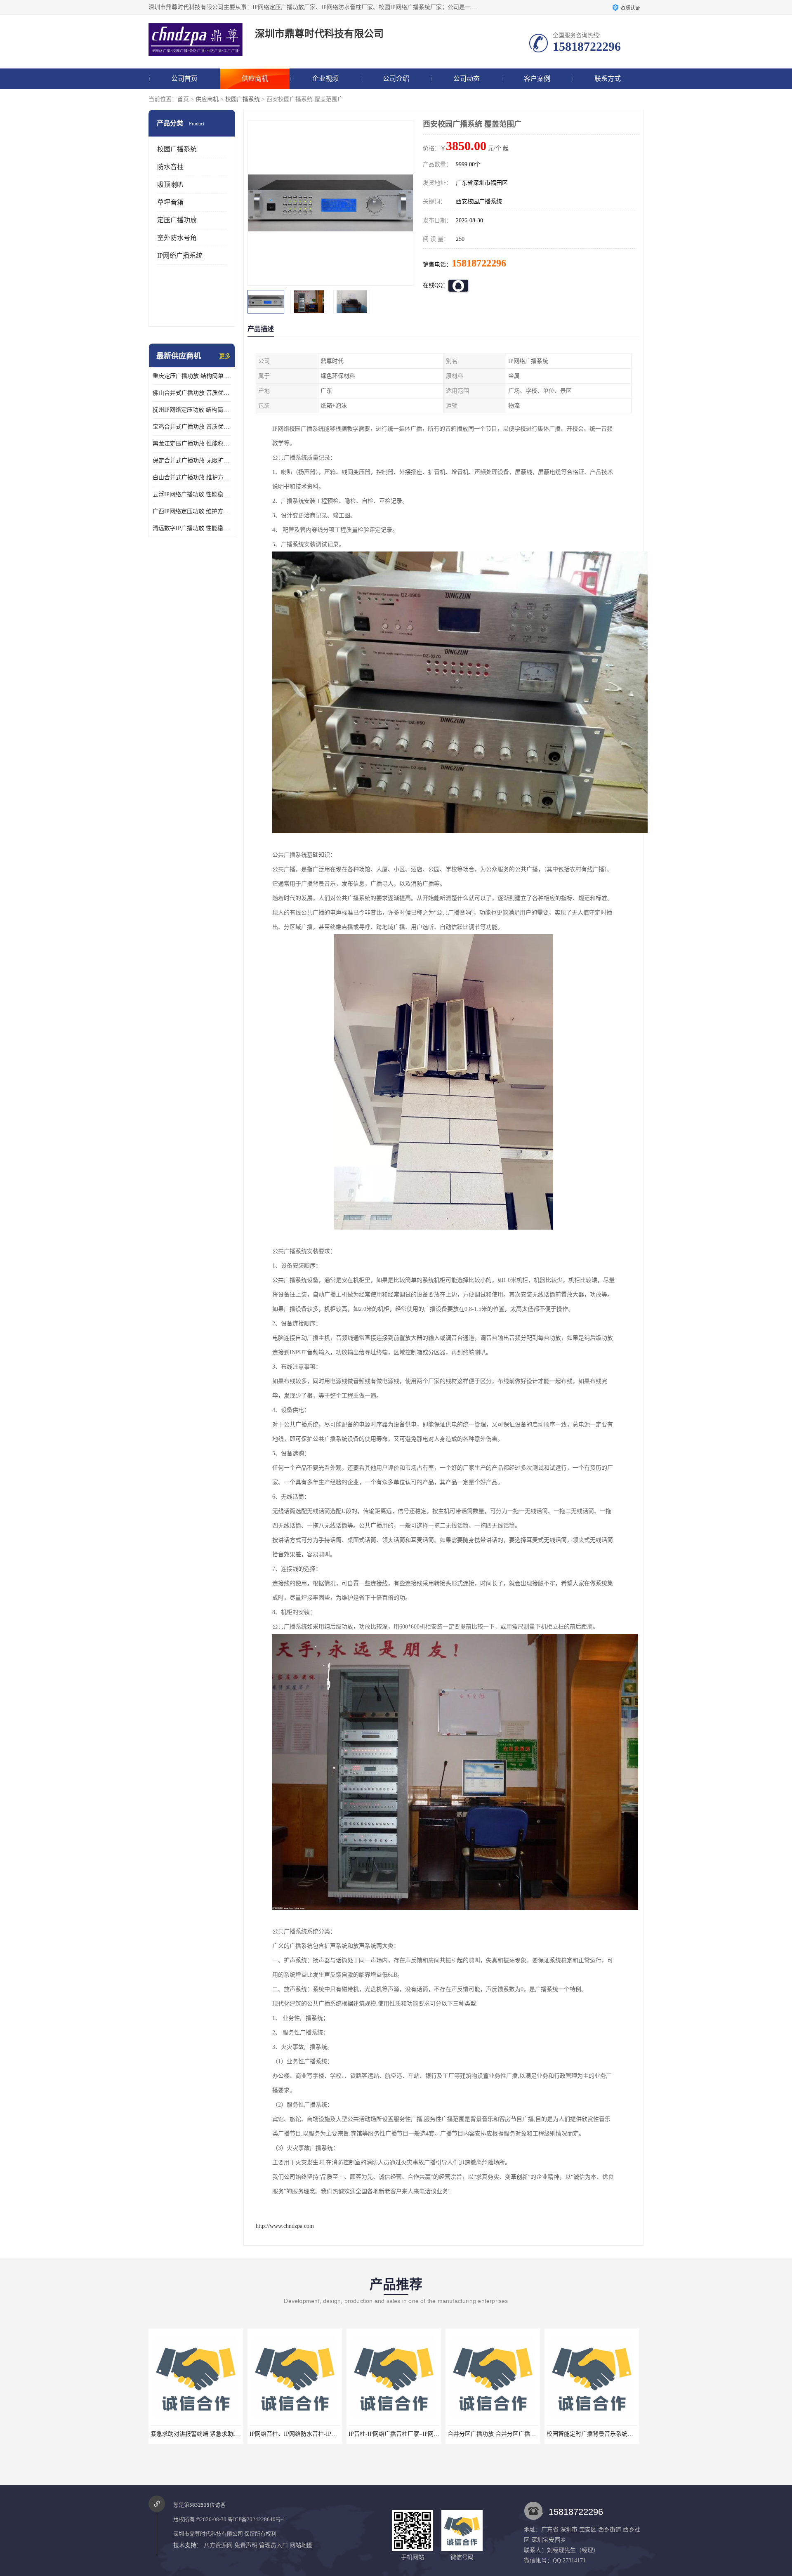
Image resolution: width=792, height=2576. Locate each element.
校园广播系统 (243, 99)
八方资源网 (218, 2545)
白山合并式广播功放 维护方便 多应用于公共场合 (192, 477)
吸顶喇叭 (170, 185)
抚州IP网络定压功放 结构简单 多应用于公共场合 (192, 410)
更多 (225, 356)
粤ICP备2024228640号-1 (257, 2519)
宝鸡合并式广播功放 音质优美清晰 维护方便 (192, 427)
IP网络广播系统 (180, 256)
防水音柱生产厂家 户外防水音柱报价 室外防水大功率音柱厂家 (626, 2434)
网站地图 (301, 2545)
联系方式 (608, 79)
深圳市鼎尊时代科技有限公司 (208, 2534)
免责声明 (246, 2545)
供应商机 (255, 79)
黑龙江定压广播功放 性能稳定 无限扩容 (192, 444)
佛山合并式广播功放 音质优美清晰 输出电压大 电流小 (192, 393)
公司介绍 (396, 79)
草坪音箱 (170, 202)
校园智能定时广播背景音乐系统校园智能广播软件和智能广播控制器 (435, 2434)
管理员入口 (273, 2545)
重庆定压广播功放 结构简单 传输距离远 (192, 376)
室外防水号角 (177, 238)
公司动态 (467, 79)
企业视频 (325, 79)
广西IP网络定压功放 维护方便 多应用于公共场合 (192, 511)
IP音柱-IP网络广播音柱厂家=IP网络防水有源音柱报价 (219, 2434)
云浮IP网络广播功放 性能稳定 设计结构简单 (192, 494)
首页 (183, 99)
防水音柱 (170, 167)
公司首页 (184, 79)
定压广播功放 (177, 220)
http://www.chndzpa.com (285, 2226)
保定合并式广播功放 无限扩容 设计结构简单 (192, 461)
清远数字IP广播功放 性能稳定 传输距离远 (192, 528)
